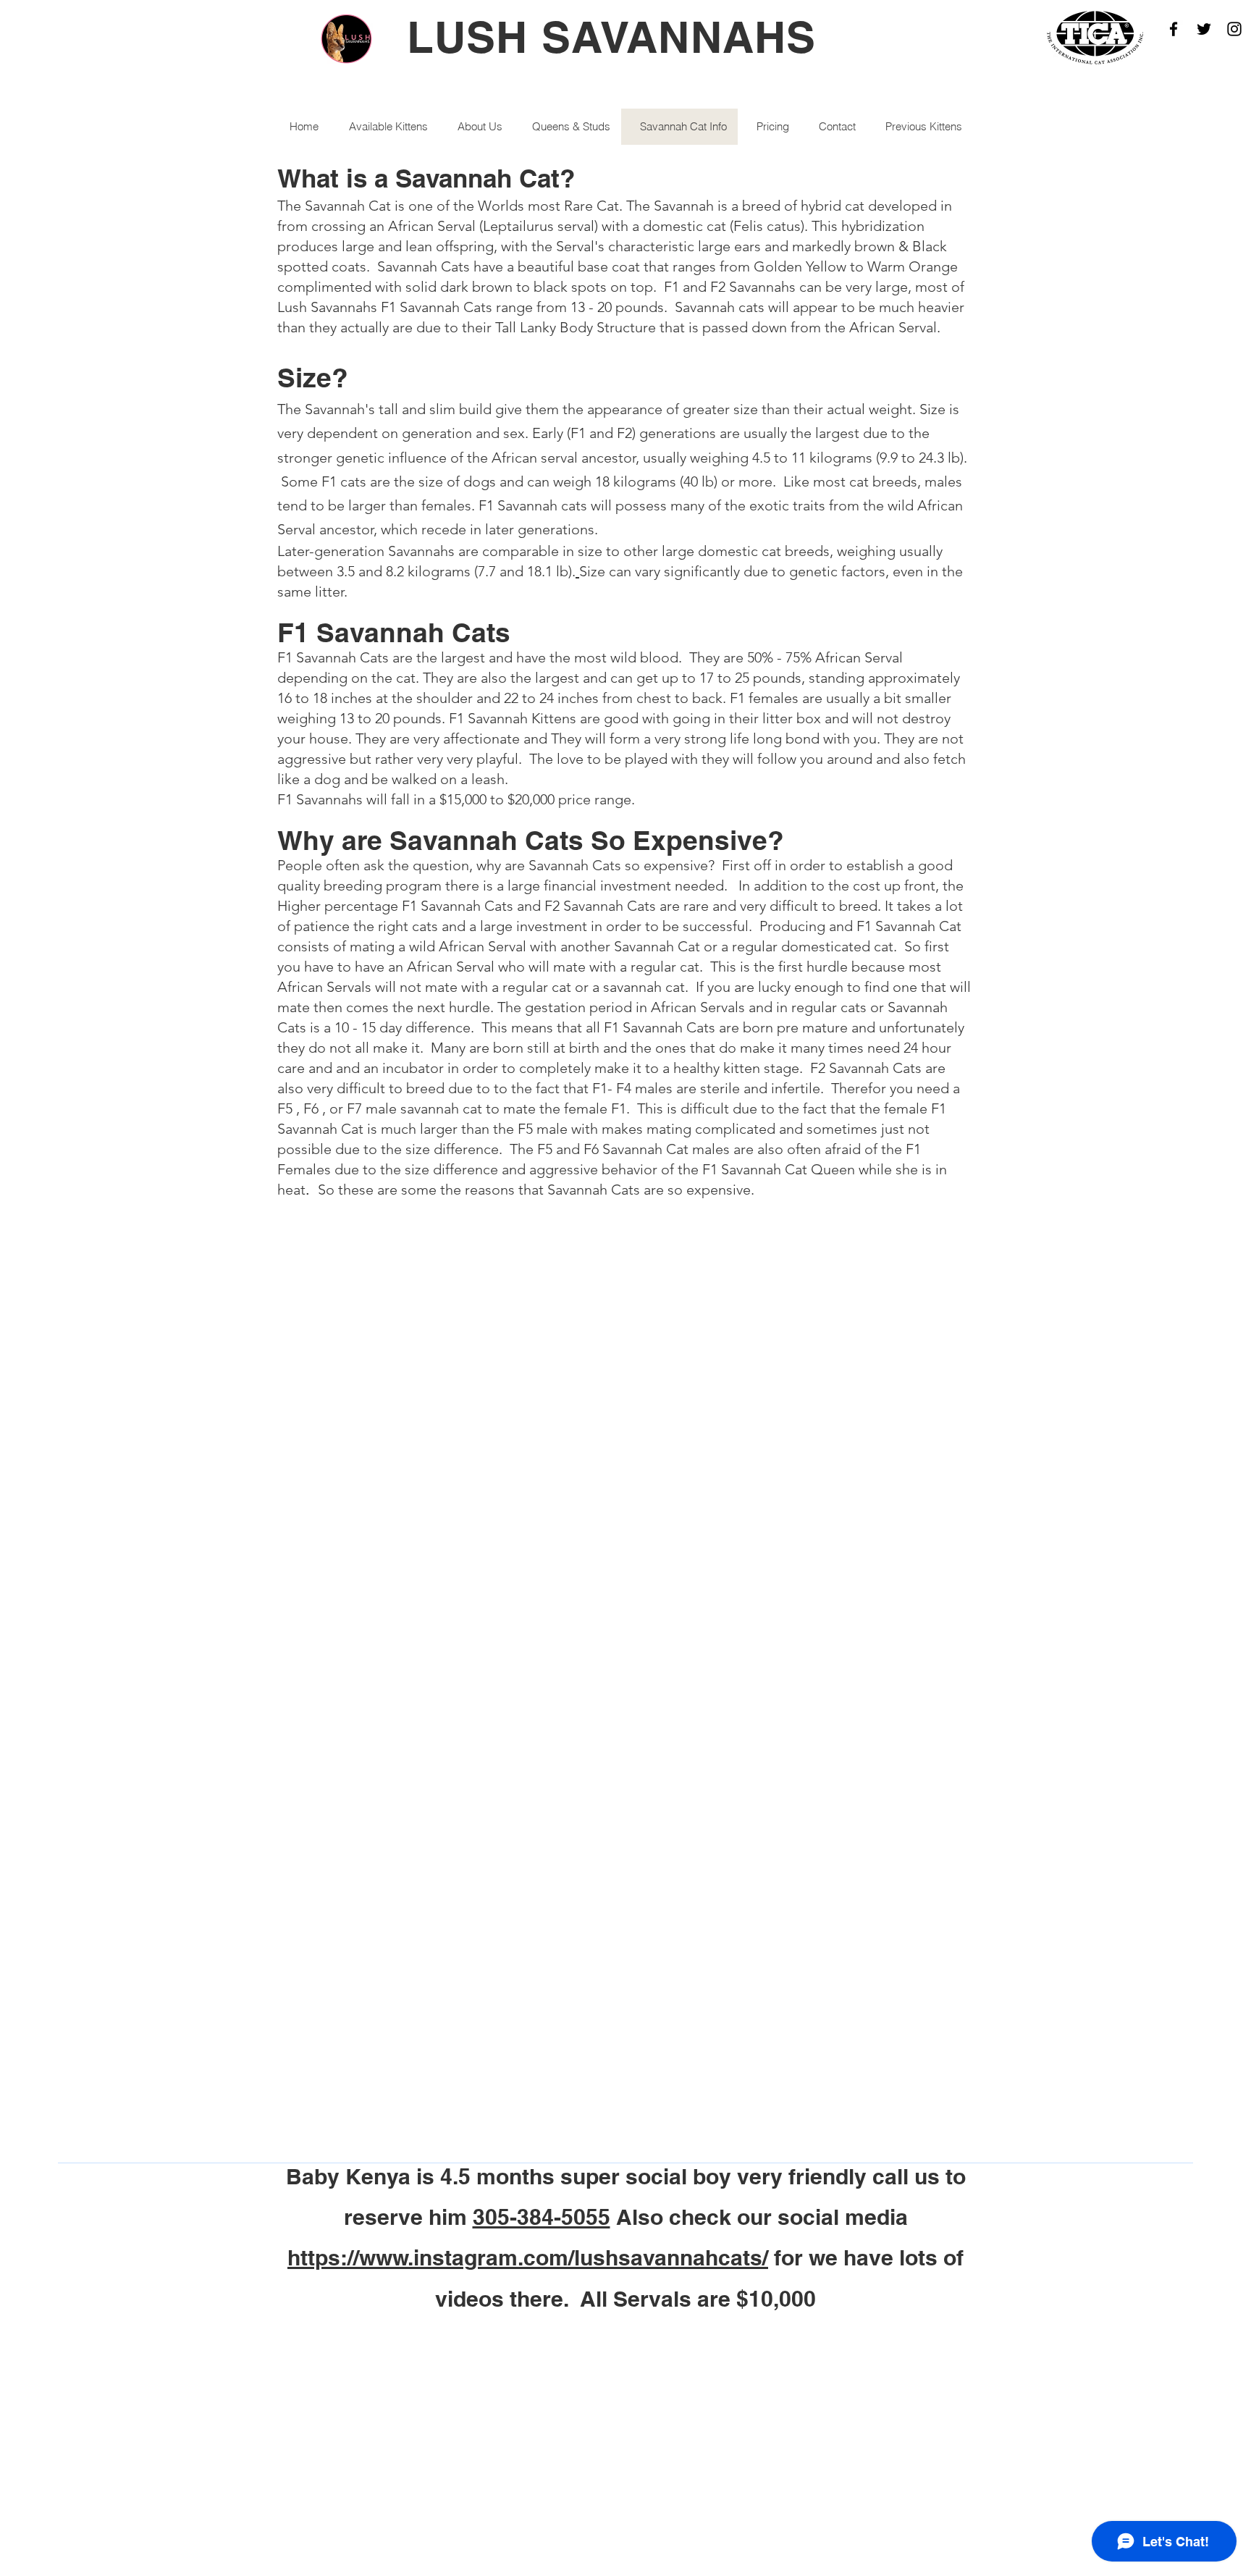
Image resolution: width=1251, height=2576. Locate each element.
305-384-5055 (542, 2217)
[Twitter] (1204, 29)
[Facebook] (1174, 29)
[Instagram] (1234, 29)
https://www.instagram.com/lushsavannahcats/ (528, 2257)
